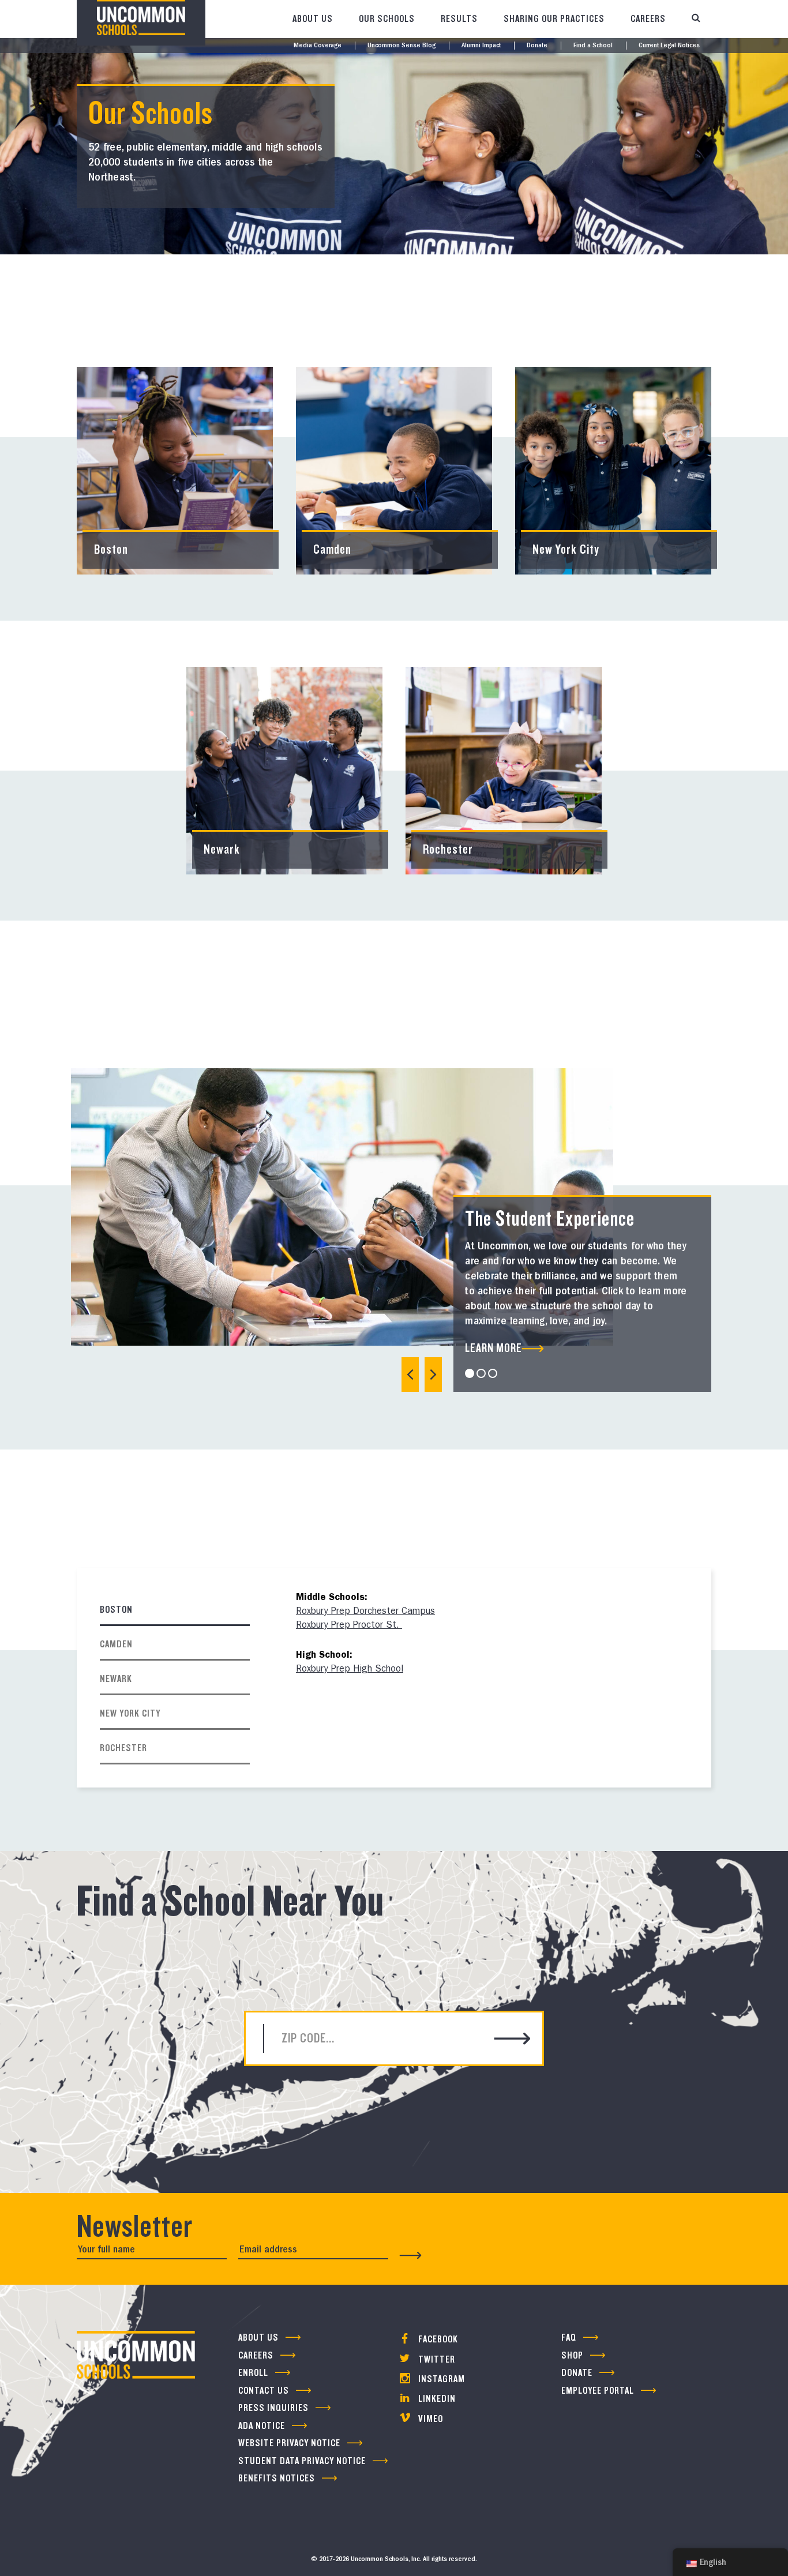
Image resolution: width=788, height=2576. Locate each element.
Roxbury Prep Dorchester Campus (365, 1612)
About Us (313, 19)
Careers (648, 19)
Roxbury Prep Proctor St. (349, 1626)
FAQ (569, 2337)
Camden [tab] (116, 1644)
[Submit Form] (411, 2255)
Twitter (436, 2359)
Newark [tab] (116, 1679)
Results (459, 19)
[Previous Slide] (410, 1375)
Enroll (253, 2373)
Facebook (437, 2339)
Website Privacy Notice (289, 2443)
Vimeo (429, 2419)
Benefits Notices (277, 2478)
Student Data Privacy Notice (302, 2461)
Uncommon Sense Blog (401, 46)
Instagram (440, 2379)
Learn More (494, 1348)
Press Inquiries (273, 2408)
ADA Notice (262, 2426)
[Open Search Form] (696, 19)
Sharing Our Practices (554, 19)
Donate (537, 46)
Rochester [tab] (123, 1748)
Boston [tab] (116, 1610)
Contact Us (264, 2391)
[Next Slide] (433, 1375)
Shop (572, 2355)
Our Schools (387, 19)
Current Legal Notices (669, 46)
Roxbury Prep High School (350, 1670)
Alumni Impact (481, 46)
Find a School (593, 46)
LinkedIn (436, 2399)
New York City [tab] (130, 1713)
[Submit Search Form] (513, 2040)
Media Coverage (318, 46)
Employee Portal (598, 2391)
